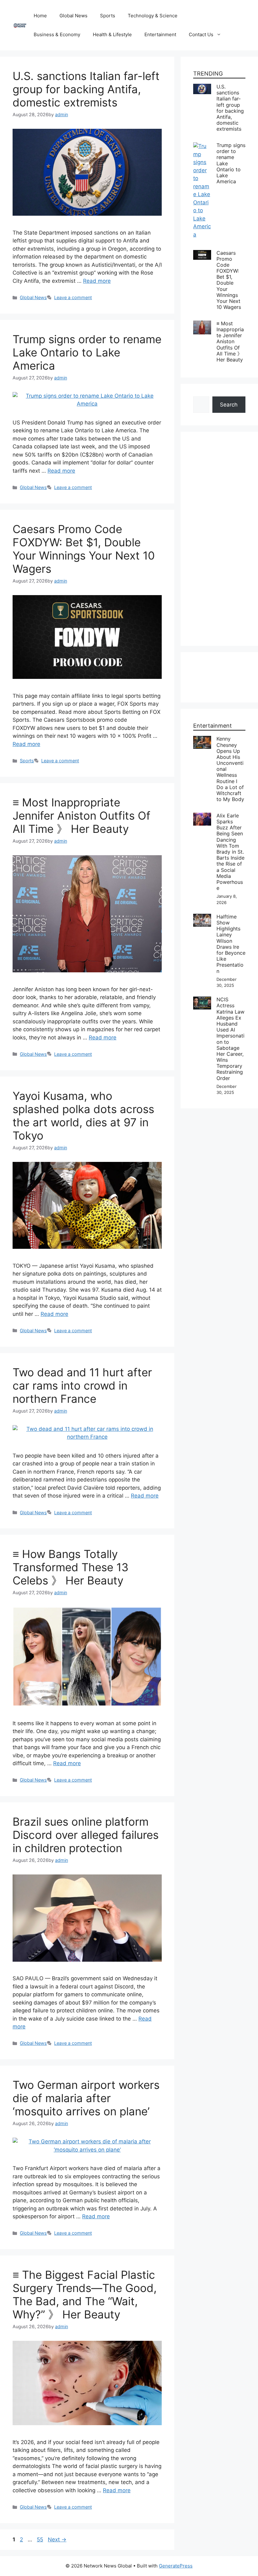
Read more (97, 281)
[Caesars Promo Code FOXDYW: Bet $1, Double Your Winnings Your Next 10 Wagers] (202, 254)
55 (41, 2539)
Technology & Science (153, 16)
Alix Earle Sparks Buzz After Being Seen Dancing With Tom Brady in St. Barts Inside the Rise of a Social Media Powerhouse (230, 852)
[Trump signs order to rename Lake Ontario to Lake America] (202, 146)
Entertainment (160, 34)
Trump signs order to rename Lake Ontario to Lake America (87, 352)
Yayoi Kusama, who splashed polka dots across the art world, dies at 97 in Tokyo (83, 1116)
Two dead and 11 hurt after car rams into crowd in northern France (82, 1385)
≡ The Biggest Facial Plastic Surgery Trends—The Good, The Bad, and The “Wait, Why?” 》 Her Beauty (85, 2295)
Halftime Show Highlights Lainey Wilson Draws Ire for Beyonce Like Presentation (231, 944)
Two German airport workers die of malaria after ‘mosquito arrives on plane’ (86, 2098)
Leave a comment (73, 297)
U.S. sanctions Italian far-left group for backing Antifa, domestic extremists (86, 89)
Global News (73, 16)
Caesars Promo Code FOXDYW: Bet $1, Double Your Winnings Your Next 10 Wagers (84, 549)
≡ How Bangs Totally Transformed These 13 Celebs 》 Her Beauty (70, 1567)
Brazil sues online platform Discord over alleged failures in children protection (86, 1835)
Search (229, 405)
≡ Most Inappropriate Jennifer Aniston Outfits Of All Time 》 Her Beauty (81, 816)
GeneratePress (176, 2566)
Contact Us (201, 34)
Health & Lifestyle (112, 34)
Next (57, 2539)
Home (40, 16)
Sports (108, 16)
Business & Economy (57, 34)
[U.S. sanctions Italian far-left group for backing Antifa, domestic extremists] (202, 88)
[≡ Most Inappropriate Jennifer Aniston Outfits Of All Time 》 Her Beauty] (202, 324)
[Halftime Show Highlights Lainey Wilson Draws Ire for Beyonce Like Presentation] (202, 918)
